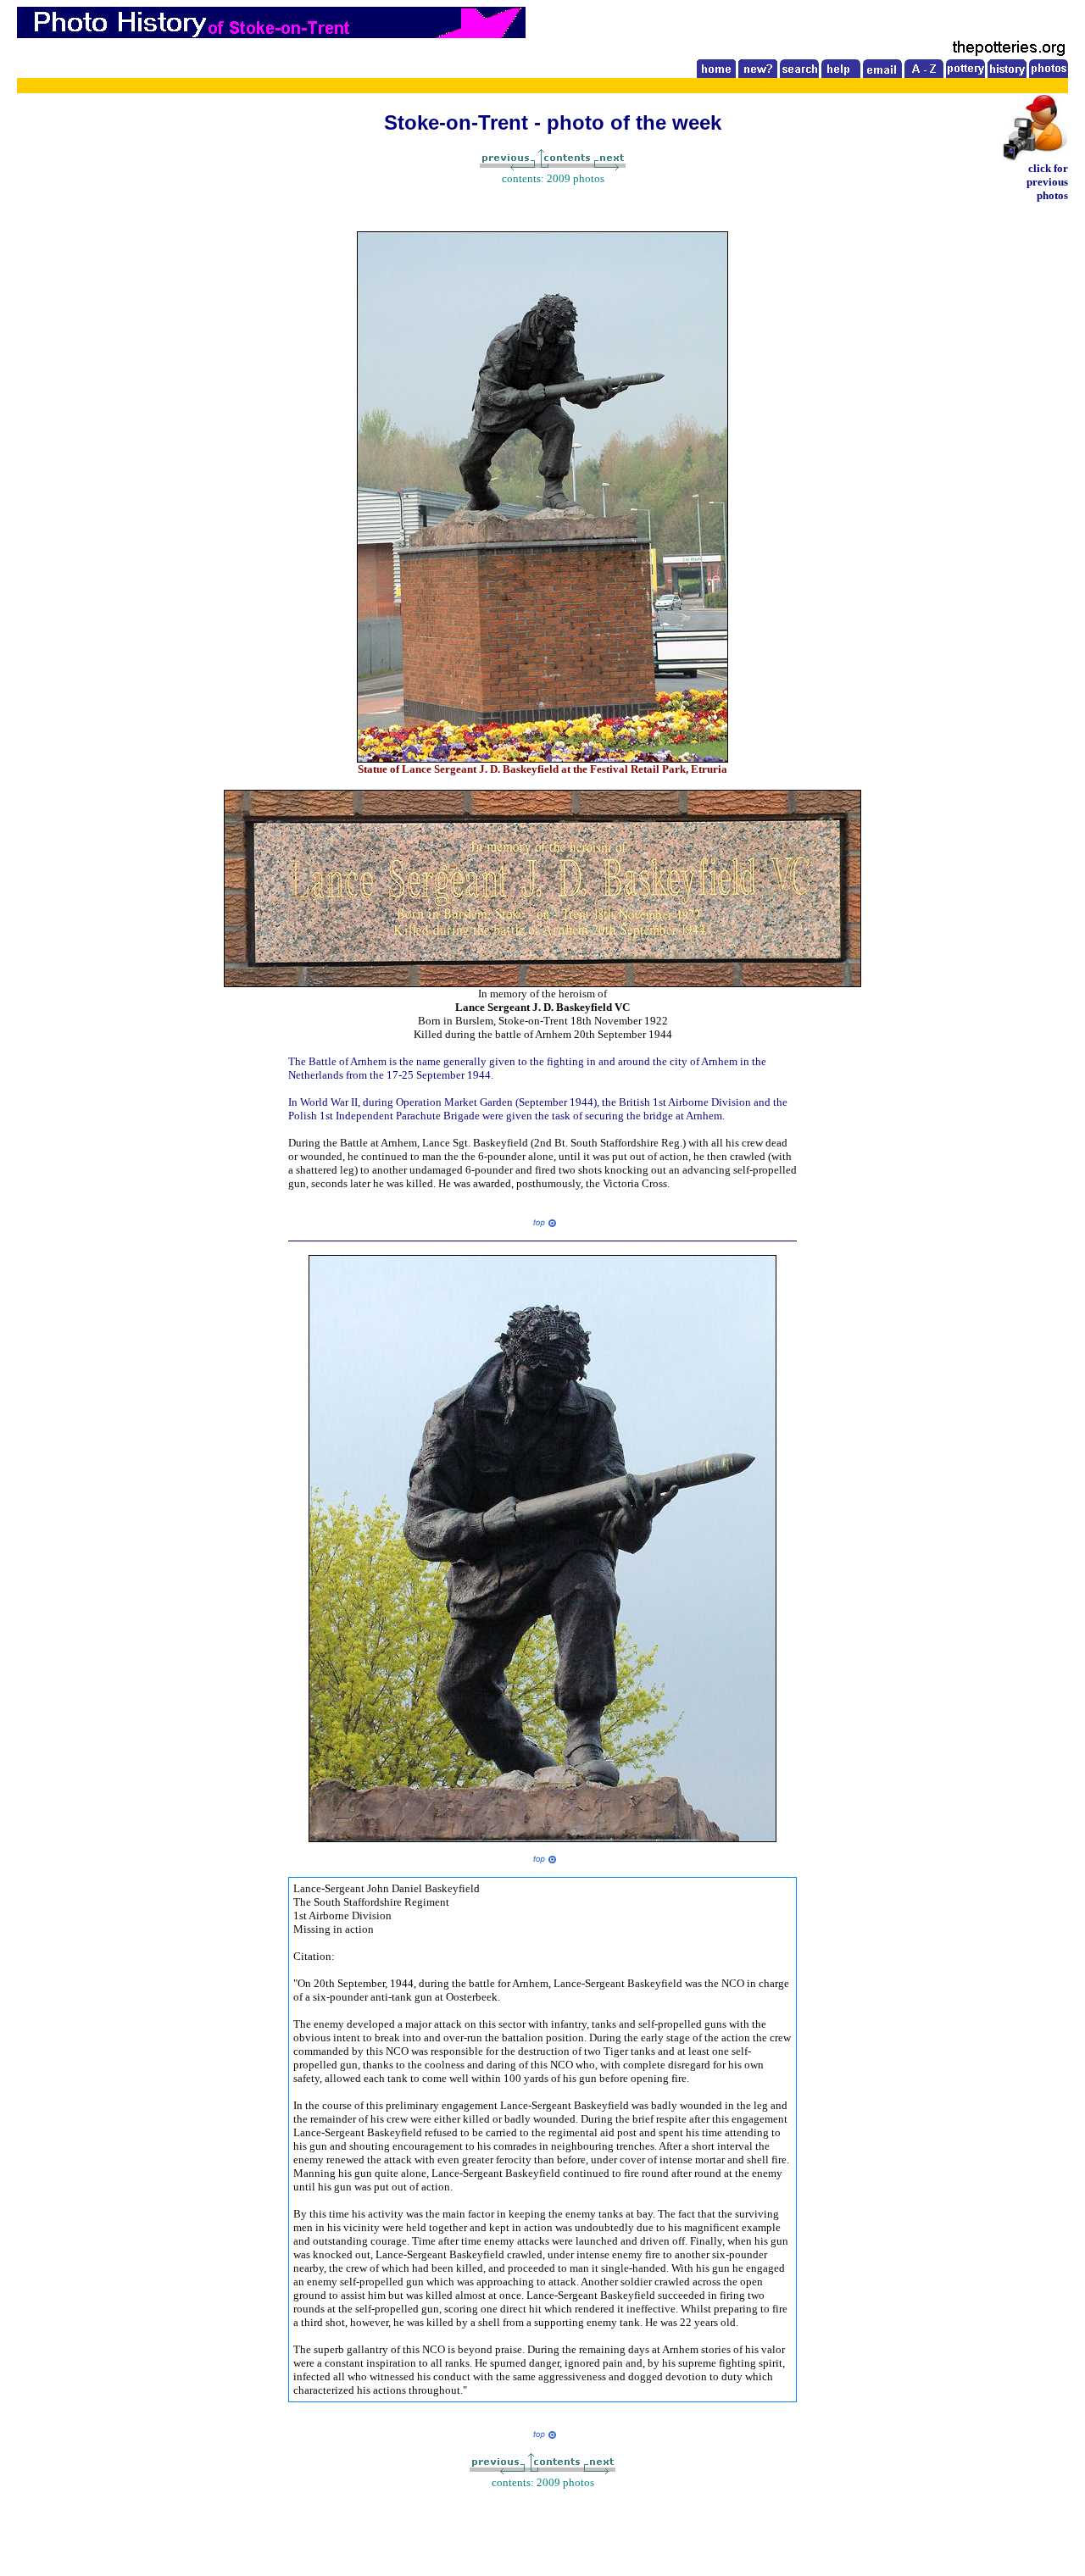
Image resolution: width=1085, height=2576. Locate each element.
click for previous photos (1047, 182)
